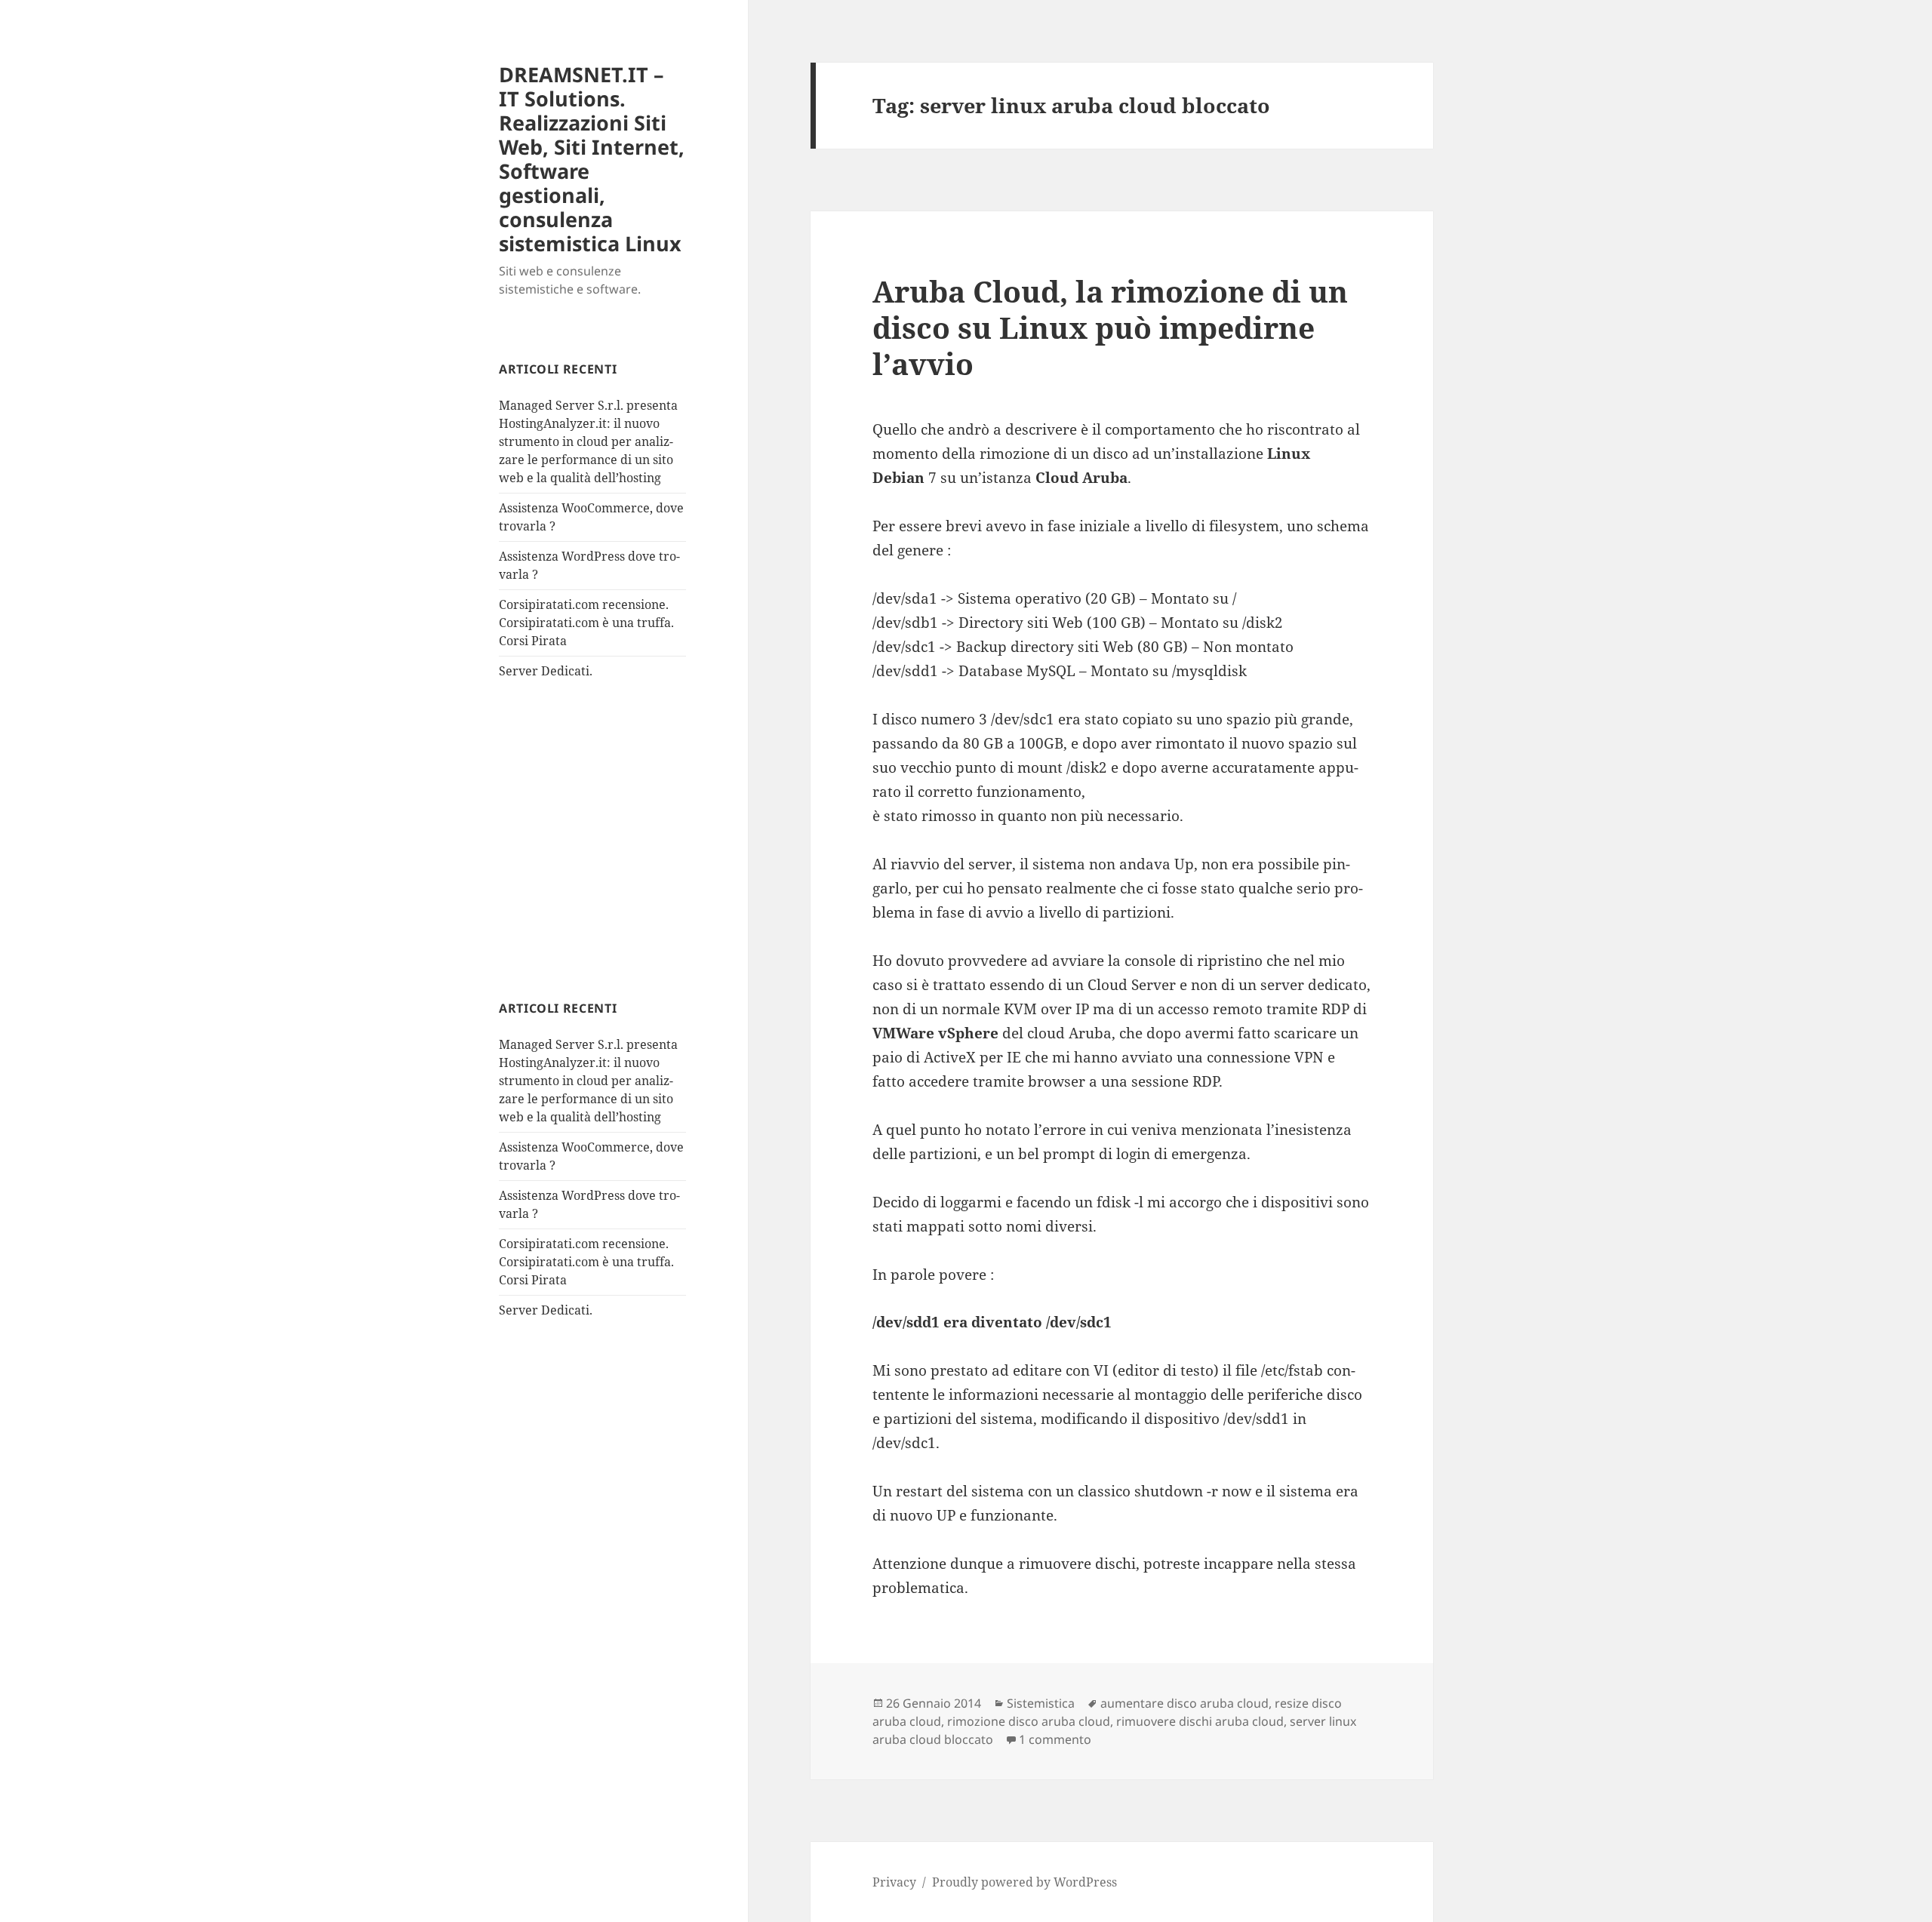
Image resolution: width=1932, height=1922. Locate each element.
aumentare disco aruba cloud (1184, 1703)
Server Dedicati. (546, 671)
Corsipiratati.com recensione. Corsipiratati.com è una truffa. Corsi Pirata (586, 623)
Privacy (894, 1882)
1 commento (1055, 1739)
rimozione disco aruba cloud (1029, 1721)
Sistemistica (1041, 1703)
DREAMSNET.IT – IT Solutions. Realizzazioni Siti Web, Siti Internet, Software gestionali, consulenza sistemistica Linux (592, 159)
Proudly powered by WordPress (1024, 1882)
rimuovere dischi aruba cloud (1200, 1721)
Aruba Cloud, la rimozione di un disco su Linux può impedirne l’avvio (1110, 327)
